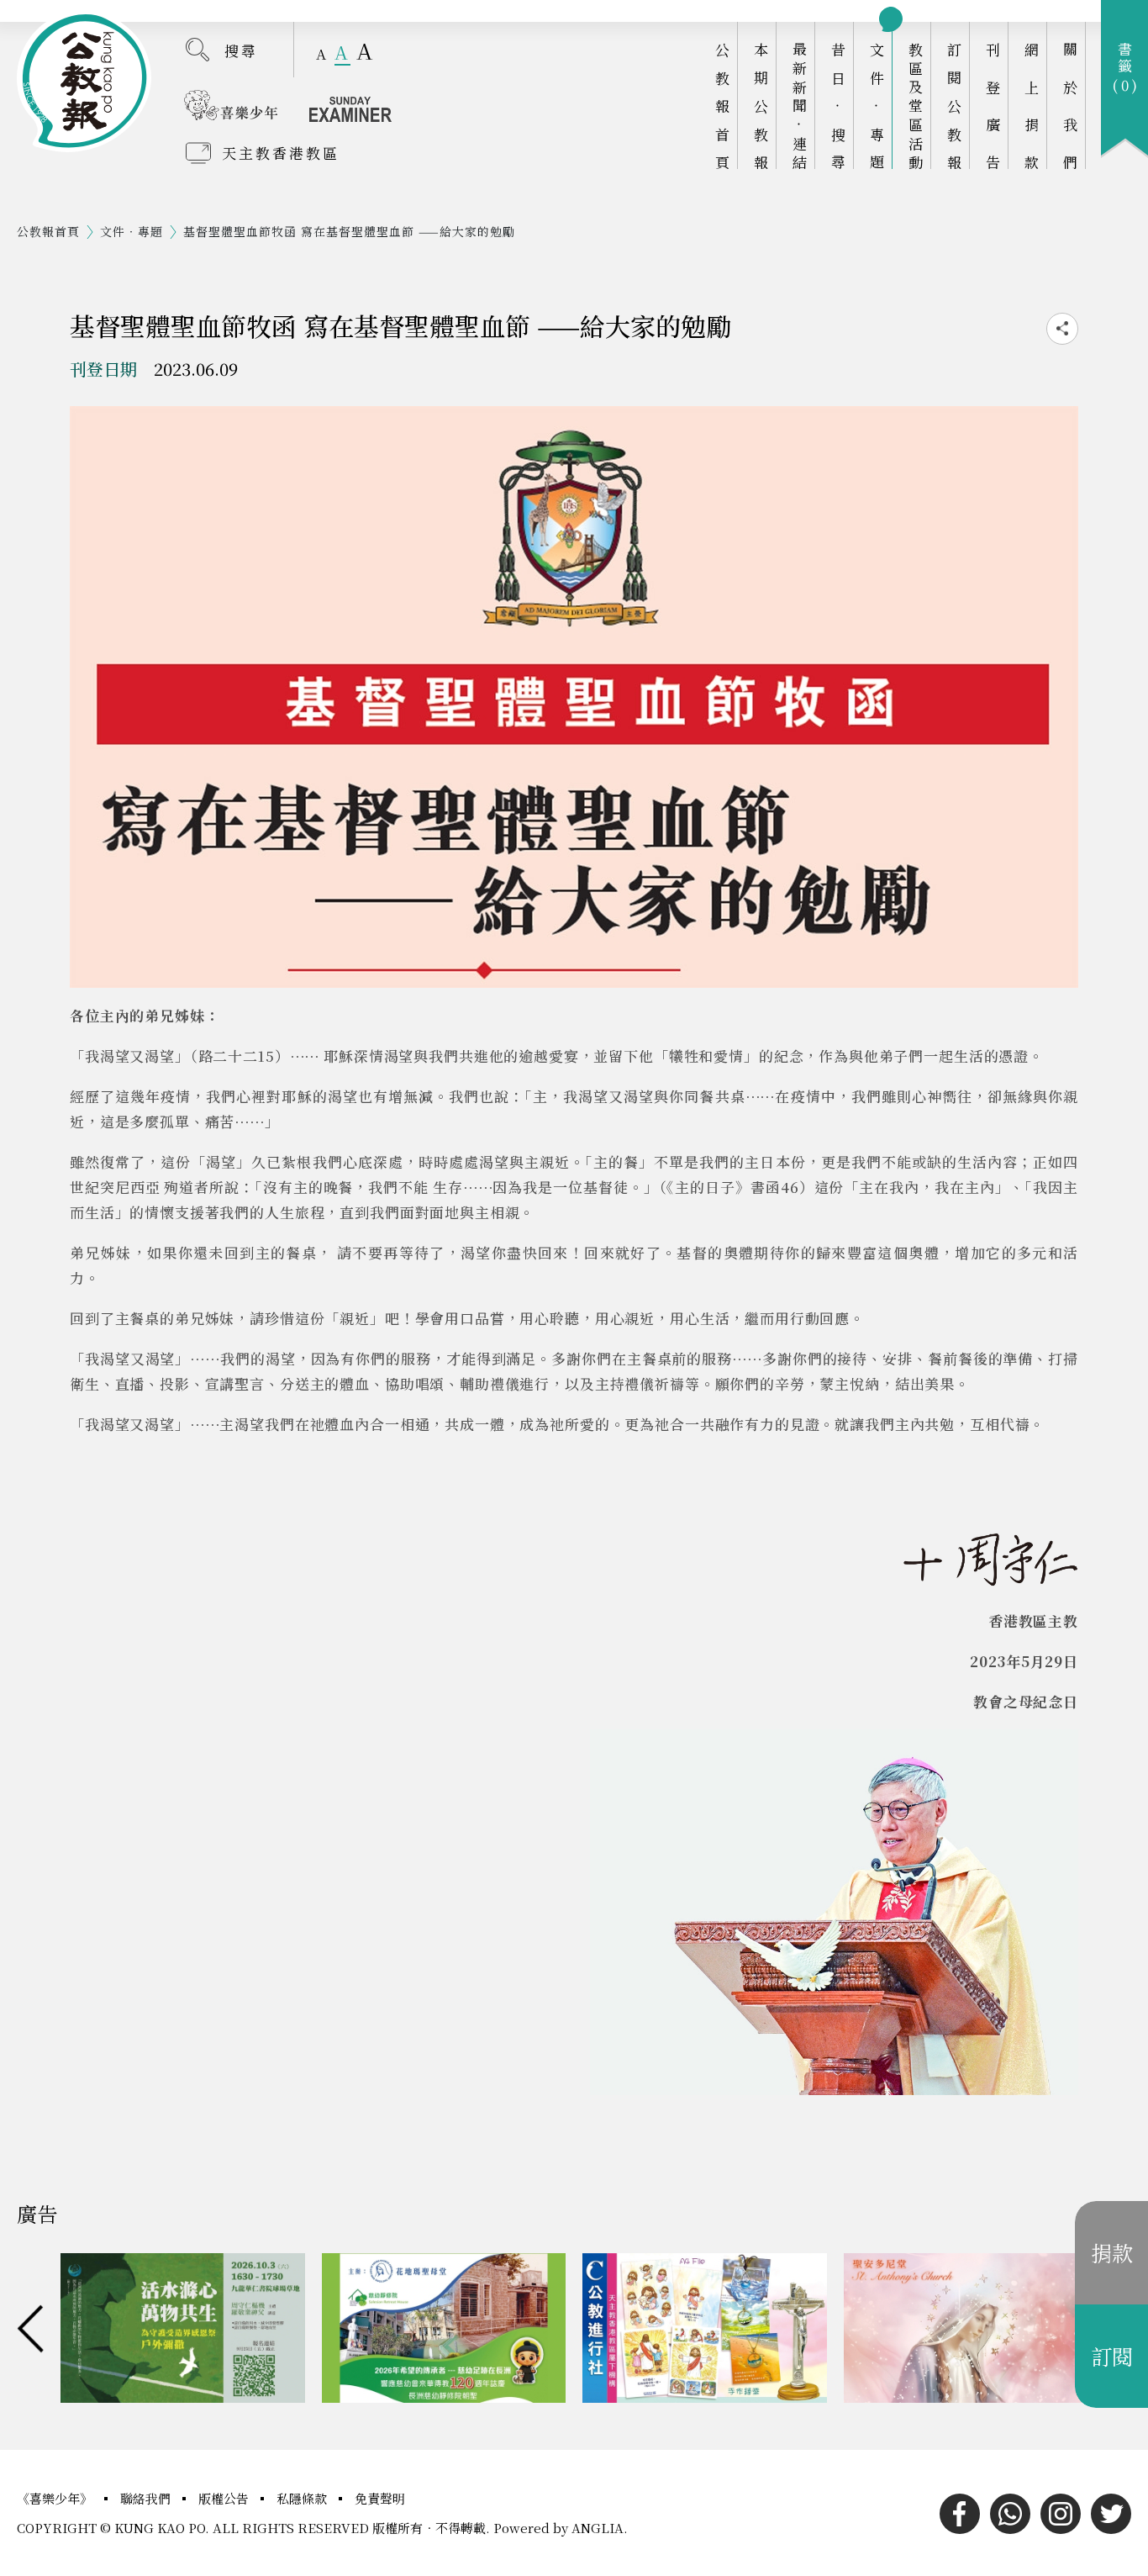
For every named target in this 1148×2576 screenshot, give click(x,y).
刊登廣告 (993, 106)
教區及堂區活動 (916, 106)
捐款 (1112, 2252)
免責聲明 (380, 2498)
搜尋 (241, 50)
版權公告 (225, 2498)
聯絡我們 (147, 2498)
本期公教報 (761, 106)
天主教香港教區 (281, 153)
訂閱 (1112, 2356)
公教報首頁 (722, 106)
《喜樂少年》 (56, 2498)
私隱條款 (303, 2498)
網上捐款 (1032, 106)
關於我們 (1070, 106)
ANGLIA (598, 2528)
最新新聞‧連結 (800, 106)
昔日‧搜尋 (838, 106)
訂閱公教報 (954, 106)
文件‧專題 (877, 106)
